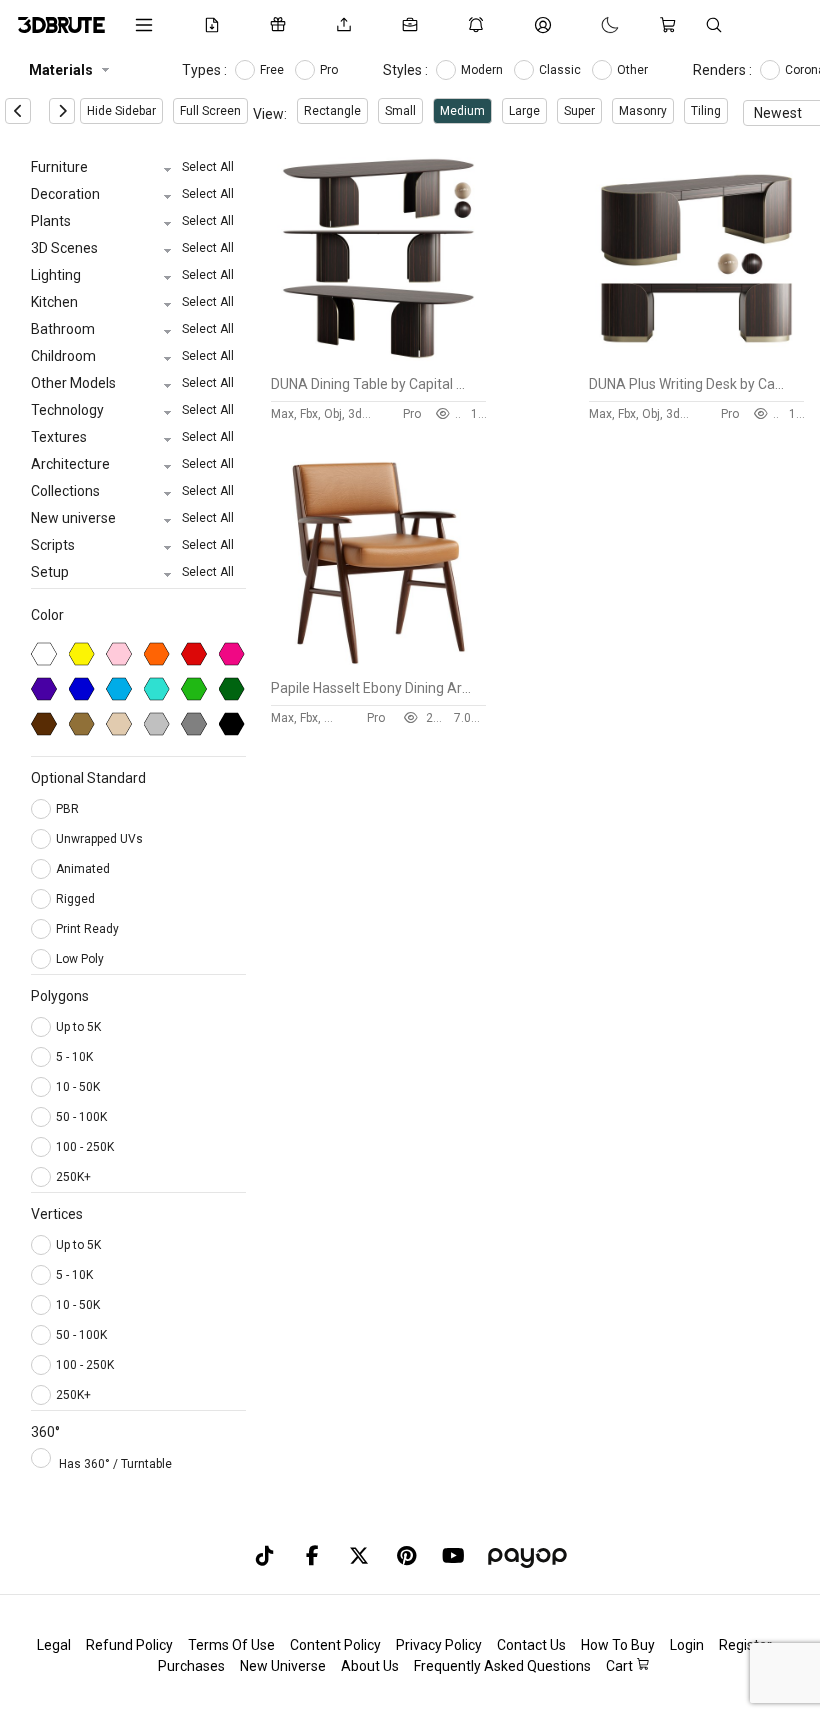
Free (273, 70)
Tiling (706, 111)
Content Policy (335, 1645)
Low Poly (81, 959)
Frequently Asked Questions (502, 1666)
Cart (621, 1666)
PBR (69, 809)
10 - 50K (78, 1087)
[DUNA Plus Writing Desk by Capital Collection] (696, 361)
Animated (84, 869)
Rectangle (332, 111)
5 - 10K (74, 1057)
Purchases (191, 1666)
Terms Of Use (231, 1645)
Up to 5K (78, 1027)
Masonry (643, 111)
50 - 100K (81, 1117)
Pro (330, 70)
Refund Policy (129, 1645)
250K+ (73, 1177)
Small (400, 111)
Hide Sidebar (121, 111)
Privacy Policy (439, 1645)
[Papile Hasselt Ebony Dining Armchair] (378, 665)
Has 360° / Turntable (115, 1464)
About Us (370, 1666)
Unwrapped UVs (101, 839)
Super (579, 111)
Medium (462, 111)
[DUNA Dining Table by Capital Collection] (378, 361)
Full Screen (210, 111)
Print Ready (89, 929)
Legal (54, 1645)
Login (687, 1645)
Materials (61, 70)
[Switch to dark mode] (590, 25)
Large (524, 111)
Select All (208, 167)
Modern (483, 70)
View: (270, 114)
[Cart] (672, 25)
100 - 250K (85, 1147)
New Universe (283, 1666)
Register (745, 1645)
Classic (561, 70)
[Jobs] (414, 25)
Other (634, 70)
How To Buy (618, 1645)
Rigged (77, 899)
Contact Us (531, 1645)
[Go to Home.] (61, 25)
